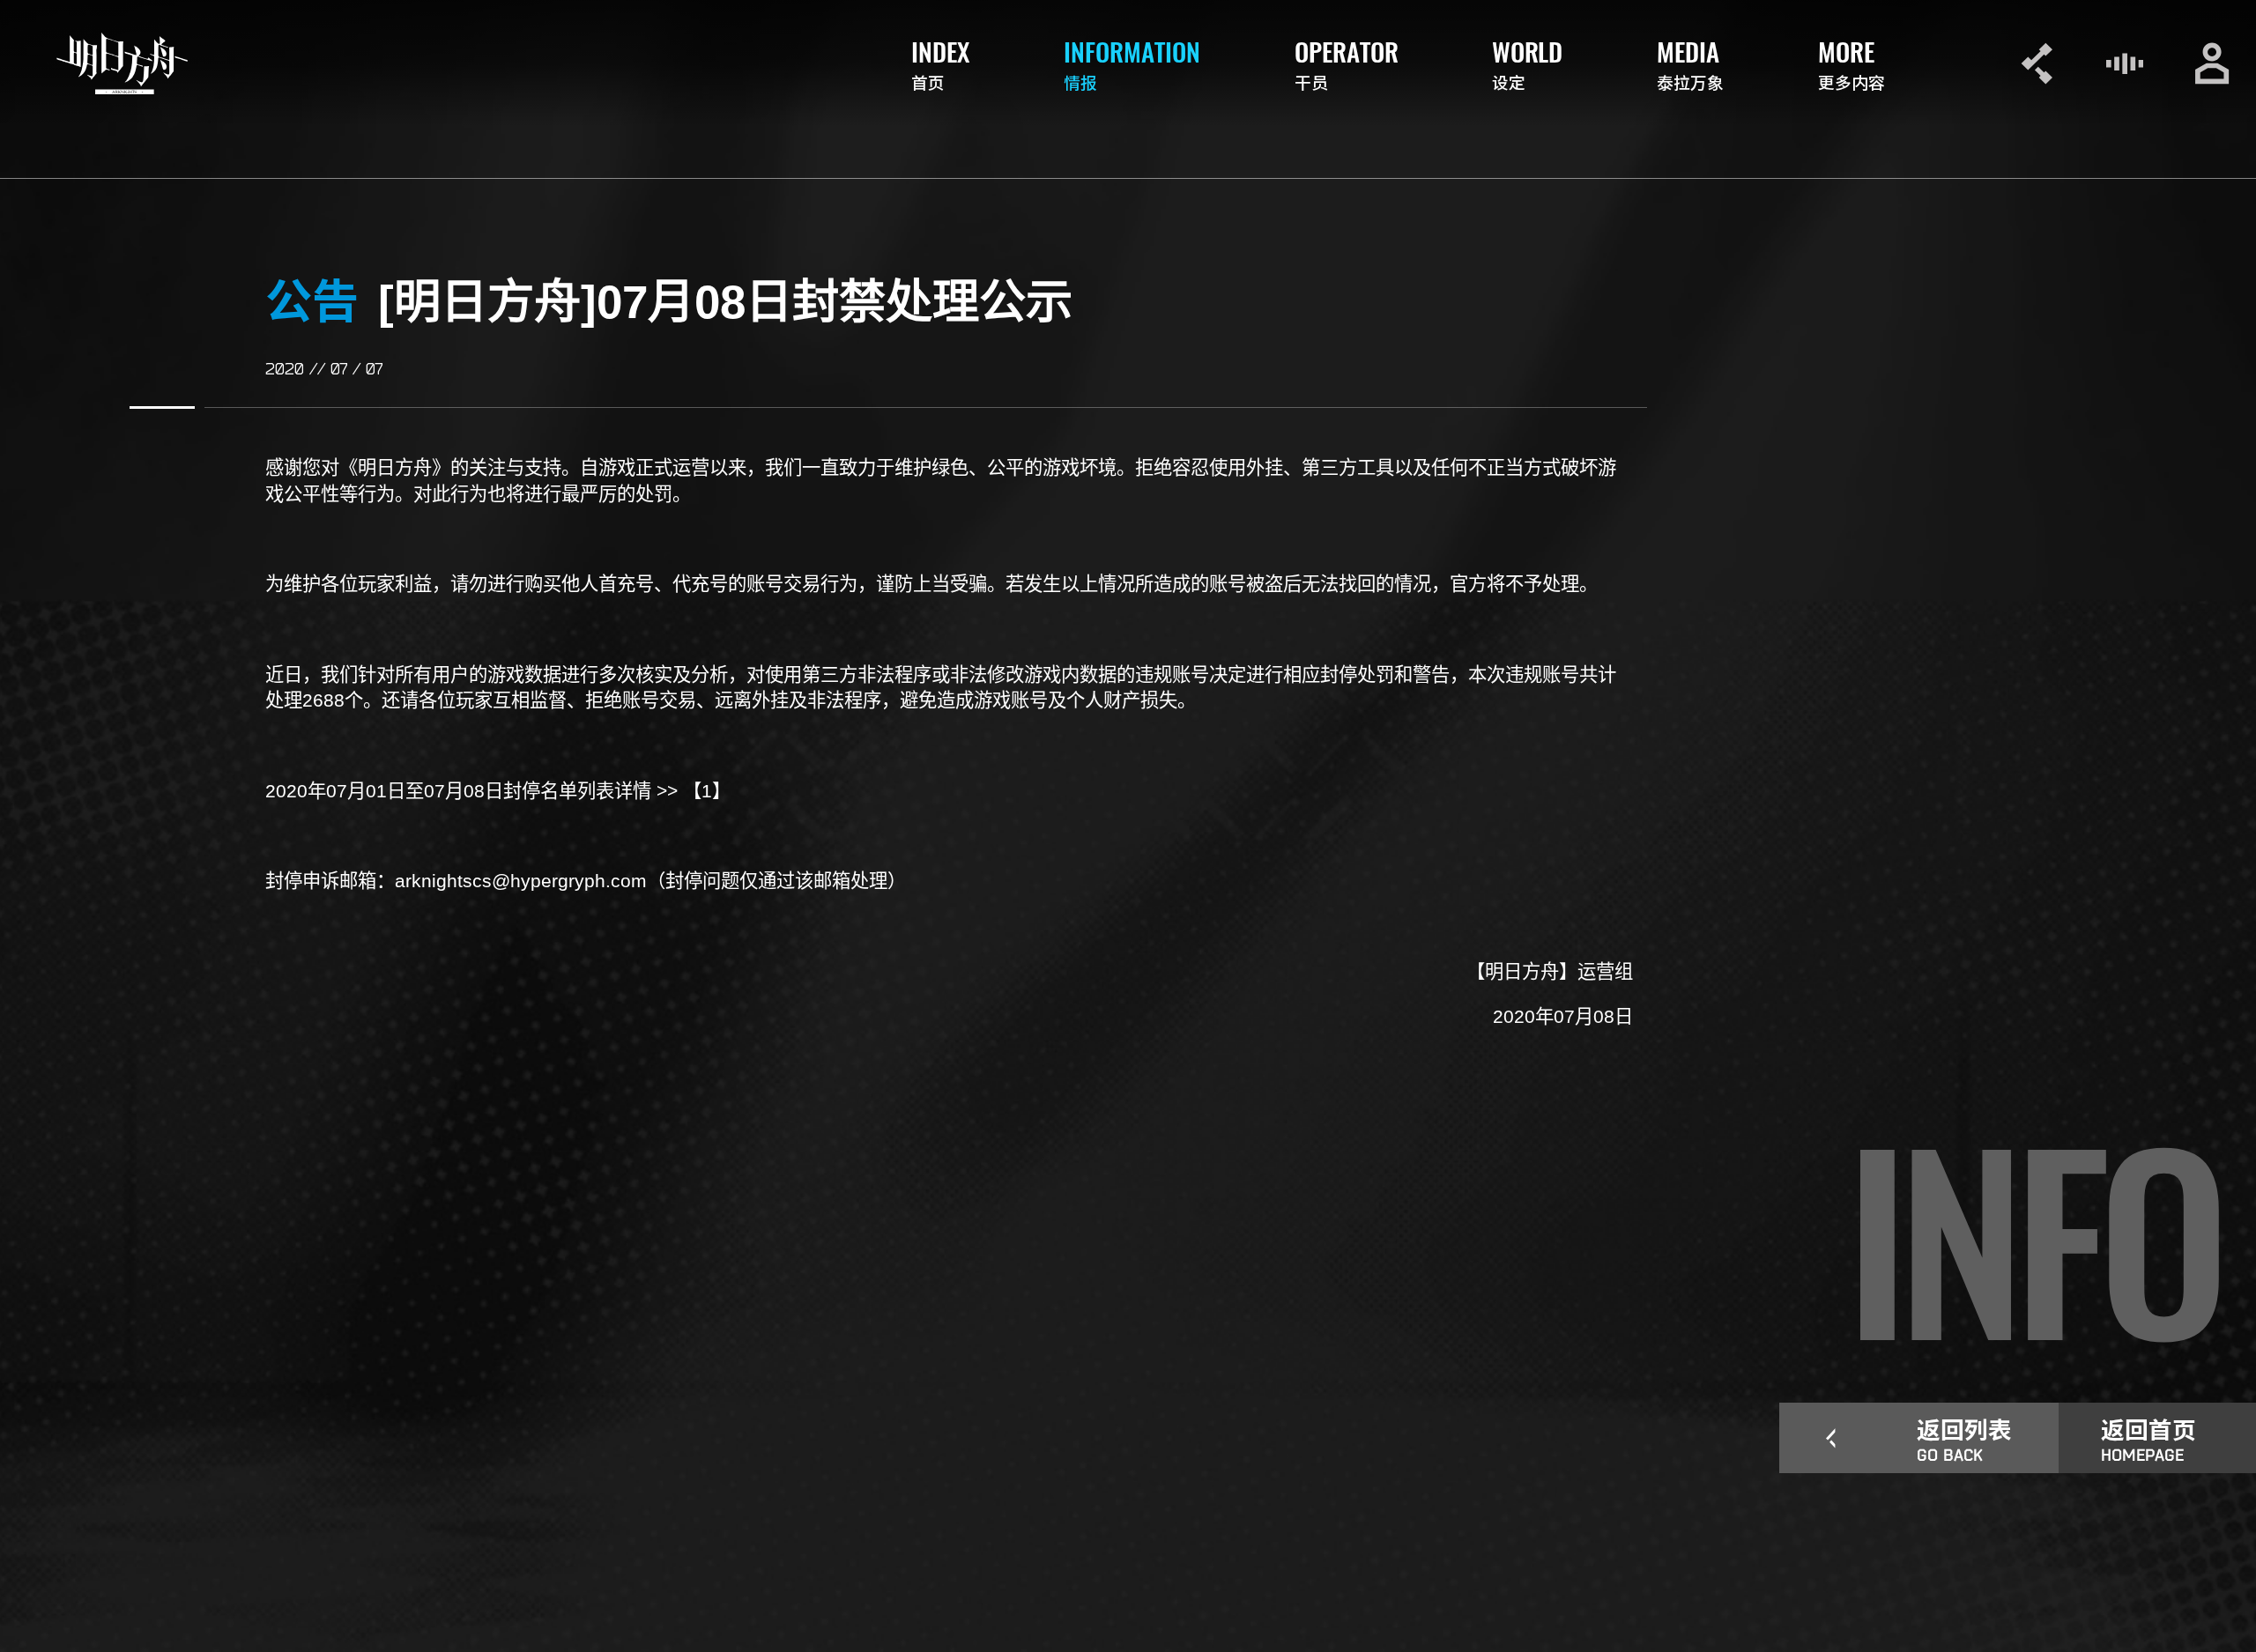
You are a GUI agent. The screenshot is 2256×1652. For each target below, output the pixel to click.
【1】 (707, 791)
